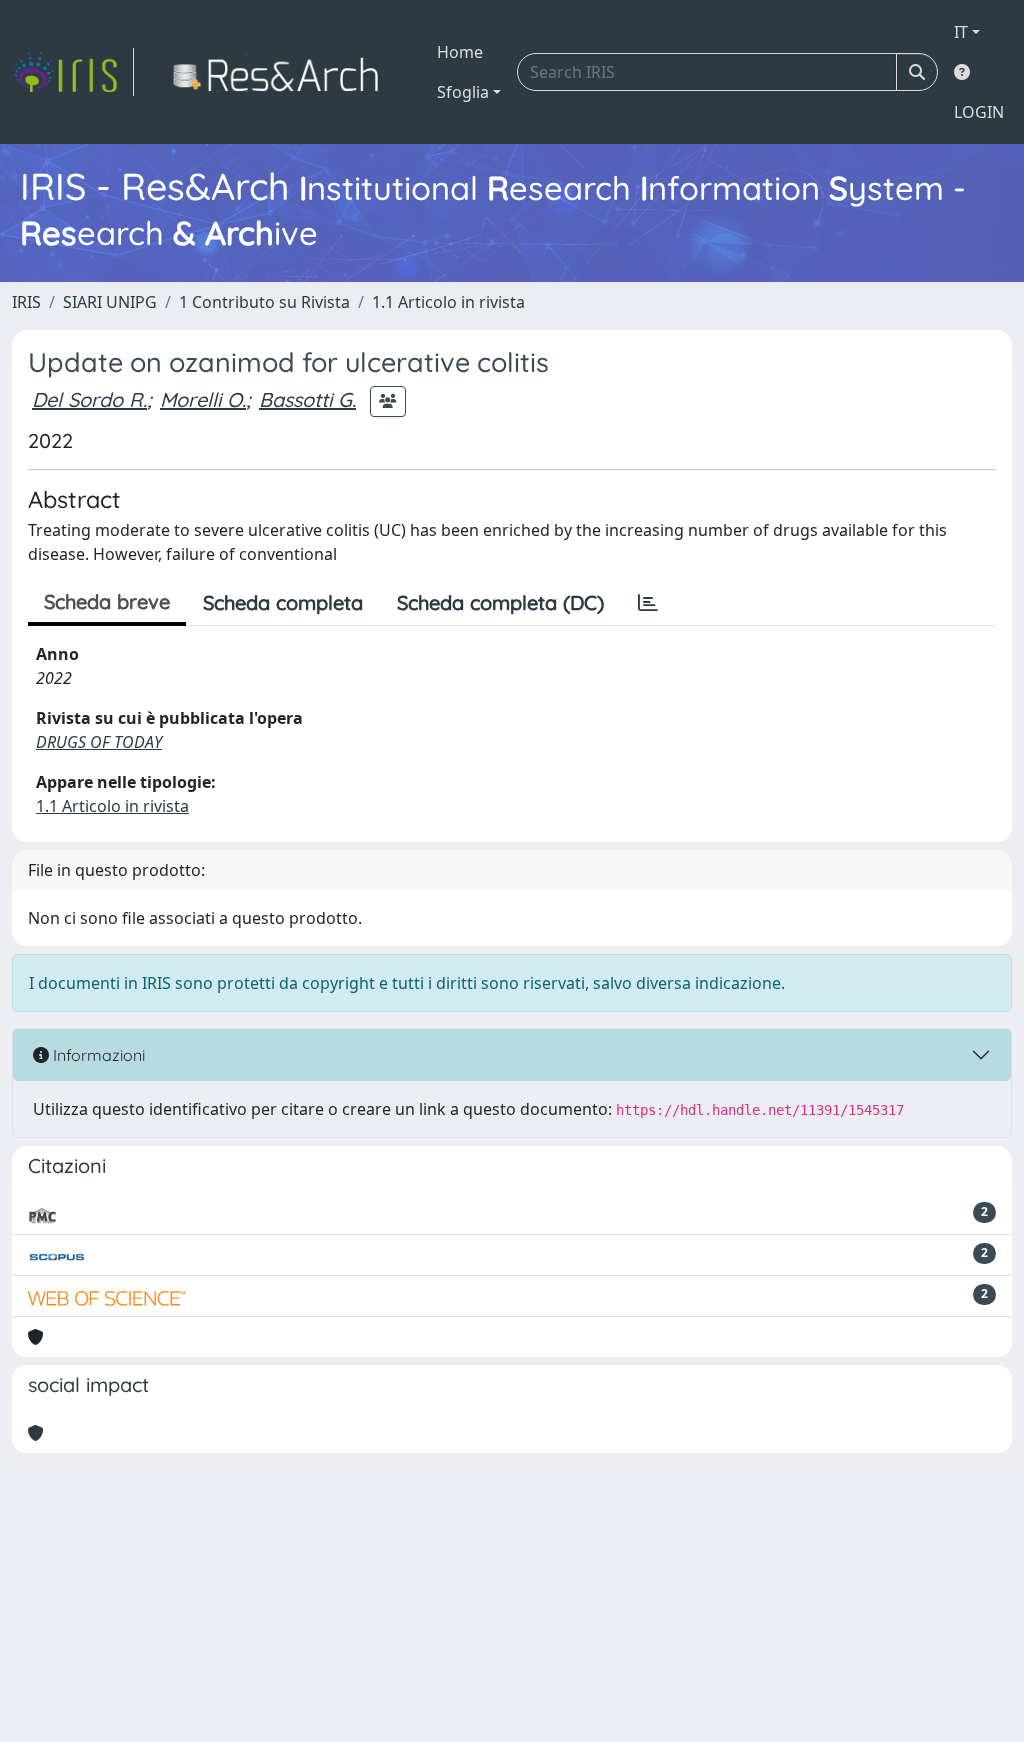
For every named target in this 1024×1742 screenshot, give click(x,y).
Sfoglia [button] (463, 92)
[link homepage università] (281, 72)
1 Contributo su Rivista (264, 302)
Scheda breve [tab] (107, 601)
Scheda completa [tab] (283, 602)
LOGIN (979, 112)
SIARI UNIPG (110, 302)
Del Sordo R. (89, 399)
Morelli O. (203, 399)
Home (460, 52)
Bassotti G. (307, 399)
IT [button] (961, 32)
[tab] (648, 603)
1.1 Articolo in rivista (448, 302)
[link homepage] (73, 72)
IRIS (26, 302)
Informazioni (97, 1055)
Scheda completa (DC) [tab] (500, 602)
